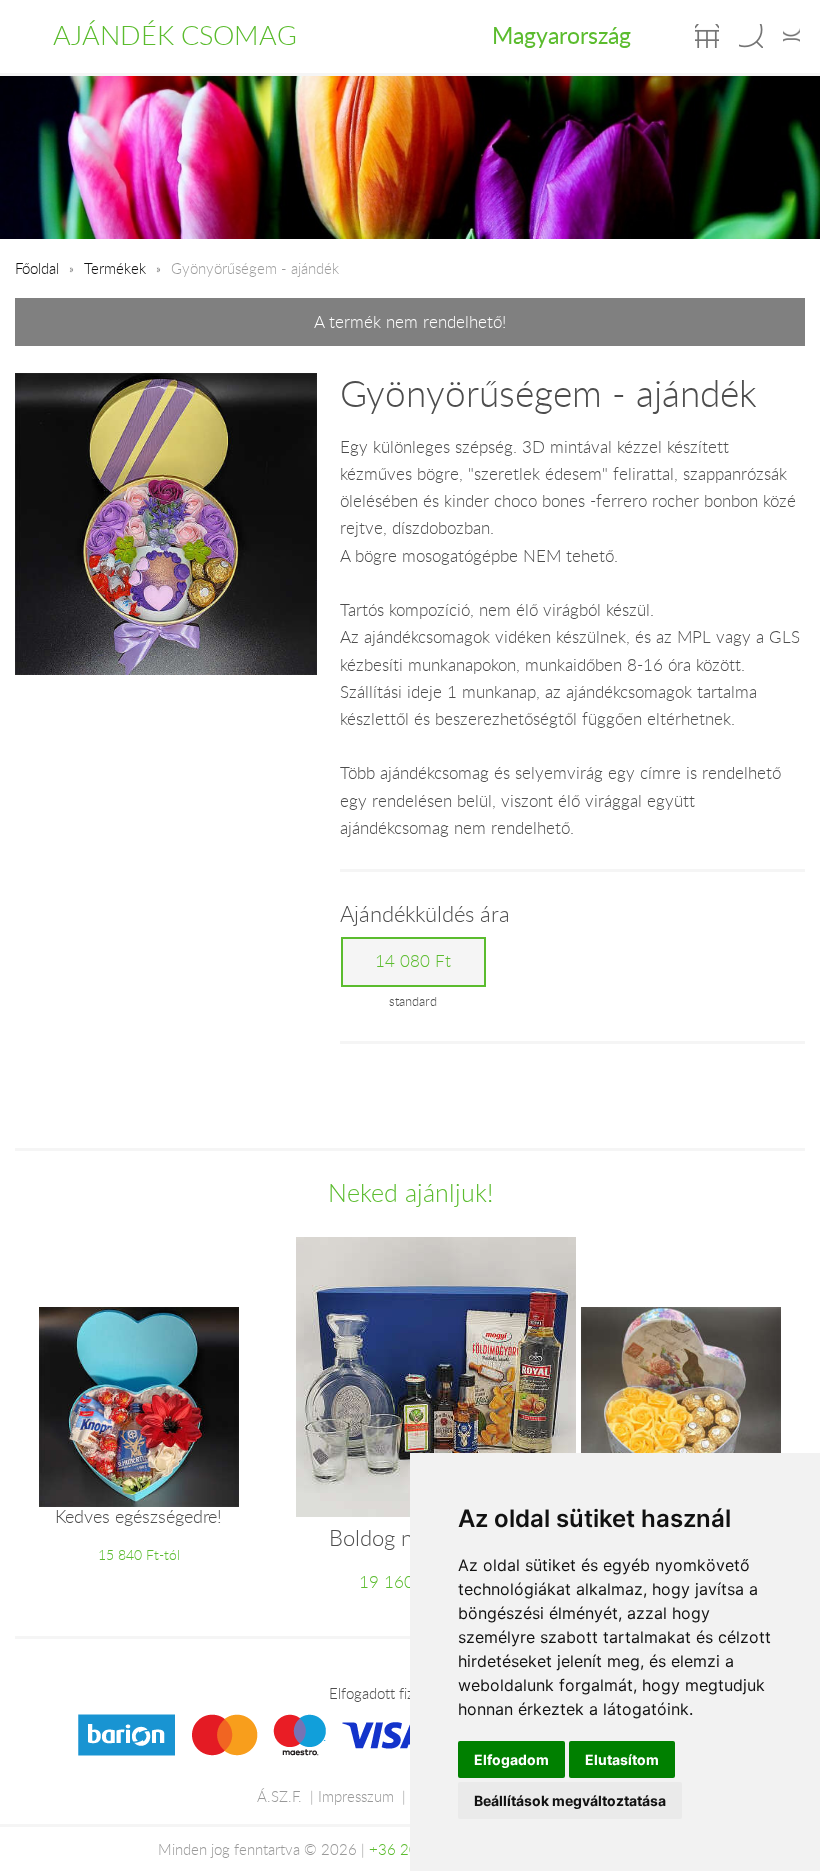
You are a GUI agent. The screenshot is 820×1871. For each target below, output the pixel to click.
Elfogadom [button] (511, 1759)
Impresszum (356, 1796)
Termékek (115, 268)
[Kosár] (707, 36)
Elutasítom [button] (622, 1759)
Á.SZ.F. (279, 1796)
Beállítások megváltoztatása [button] (570, 1800)
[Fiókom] (791, 36)
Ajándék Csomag (175, 35)
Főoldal (37, 268)
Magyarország (561, 35)
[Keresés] (751, 36)
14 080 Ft (413, 961)
